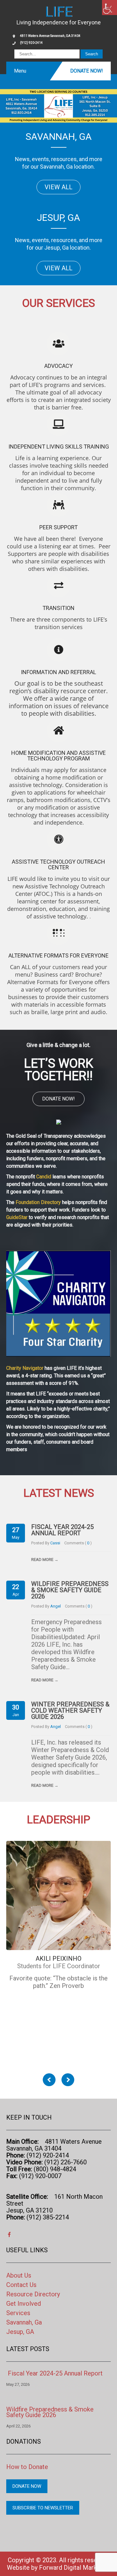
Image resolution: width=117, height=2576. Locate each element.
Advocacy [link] (58, 366)
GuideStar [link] (17, 1217)
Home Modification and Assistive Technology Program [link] (58, 756)
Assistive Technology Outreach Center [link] (58, 864)
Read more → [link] (45, 1559)
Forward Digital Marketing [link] (75, 2568)
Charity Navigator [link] (25, 1368)
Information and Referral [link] (58, 672)
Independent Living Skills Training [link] (59, 447)
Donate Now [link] (27, 2486)
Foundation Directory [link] (38, 1202)
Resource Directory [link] (33, 2294)
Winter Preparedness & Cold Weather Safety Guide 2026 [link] (70, 1710)
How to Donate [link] (27, 2467)
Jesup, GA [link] (20, 2332)
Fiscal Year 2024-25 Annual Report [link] (62, 1530)
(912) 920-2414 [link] (31, 43)
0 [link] (89, 1543)
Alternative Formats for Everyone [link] (58, 955)
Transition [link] (58, 608)
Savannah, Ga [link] (24, 2322)
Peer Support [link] (58, 527)
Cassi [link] (55, 1543)
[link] (110, 8)
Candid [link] (44, 1177)
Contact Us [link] (21, 2285)
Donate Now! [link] (87, 71)
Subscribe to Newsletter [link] (43, 2508)
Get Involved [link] (24, 2304)
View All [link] (58, 187)
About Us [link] (19, 2275)
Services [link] (18, 2313)
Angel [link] (56, 1606)
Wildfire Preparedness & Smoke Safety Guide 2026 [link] (70, 1590)
